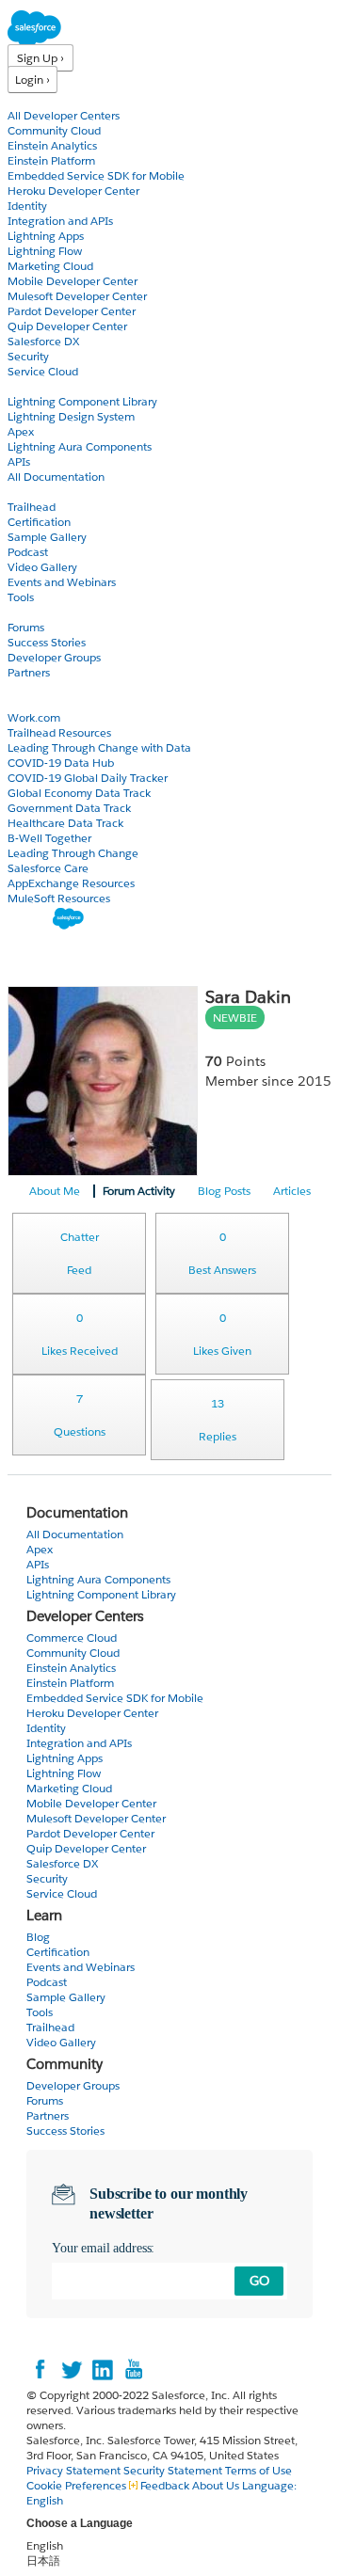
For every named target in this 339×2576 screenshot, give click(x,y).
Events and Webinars (62, 582)
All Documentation (56, 477)
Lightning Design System (71, 416)
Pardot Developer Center (72, 311)
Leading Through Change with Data (99, 747)
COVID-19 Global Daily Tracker (88, 778)
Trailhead (32, 507)
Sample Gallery (47, 537)
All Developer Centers (64, 115)
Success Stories (47, 642)
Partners (29, 672)
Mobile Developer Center (73, 281)
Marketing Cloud (50, 266)
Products (33, 100)
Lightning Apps (46, 236)
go (259, 2281)
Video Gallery (42, 567)
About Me (55, 1191)
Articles (292, 1191)
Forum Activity (139, 1191)
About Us (216, 2485)
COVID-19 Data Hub (61, 763)
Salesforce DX (43, 341)
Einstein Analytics (52, 145)
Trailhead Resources (59, 732)
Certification (39, 522)
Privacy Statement (75, 2470)
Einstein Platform (51, 160)
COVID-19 (35, 702)
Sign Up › (40, 58)
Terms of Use (258, 2470)
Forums (26, 627)
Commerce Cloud (72, 1638)
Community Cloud (54, 130)
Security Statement (174, 2470)
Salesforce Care (48, 868)
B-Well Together (49, 838)
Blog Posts (224, 1191)
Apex (21, 431)
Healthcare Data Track (65, 823)
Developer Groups (54, 657)
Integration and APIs (60, 221)
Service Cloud (43, 371)
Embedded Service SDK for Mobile (96, 175)
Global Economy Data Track (79, 793)
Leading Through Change (73, 853)
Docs (21, 386)
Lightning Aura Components (80, 446)
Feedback (165, 2485)
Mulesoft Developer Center (77, 296)
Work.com (34, 717)
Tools (21, 597)
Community (40, 612)
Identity (27, 206)
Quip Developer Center (67, 326)
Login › (32, 80)
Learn (23, 492)
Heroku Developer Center (73, 191)
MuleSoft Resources (59, 898)
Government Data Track (69, 808)
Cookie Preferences (78, 2485)
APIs (19, 461)
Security (28, 356)
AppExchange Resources (71, 883)
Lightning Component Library (82, 401)
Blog (20, 687)
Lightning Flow (45, 251)
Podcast (28, 552)
